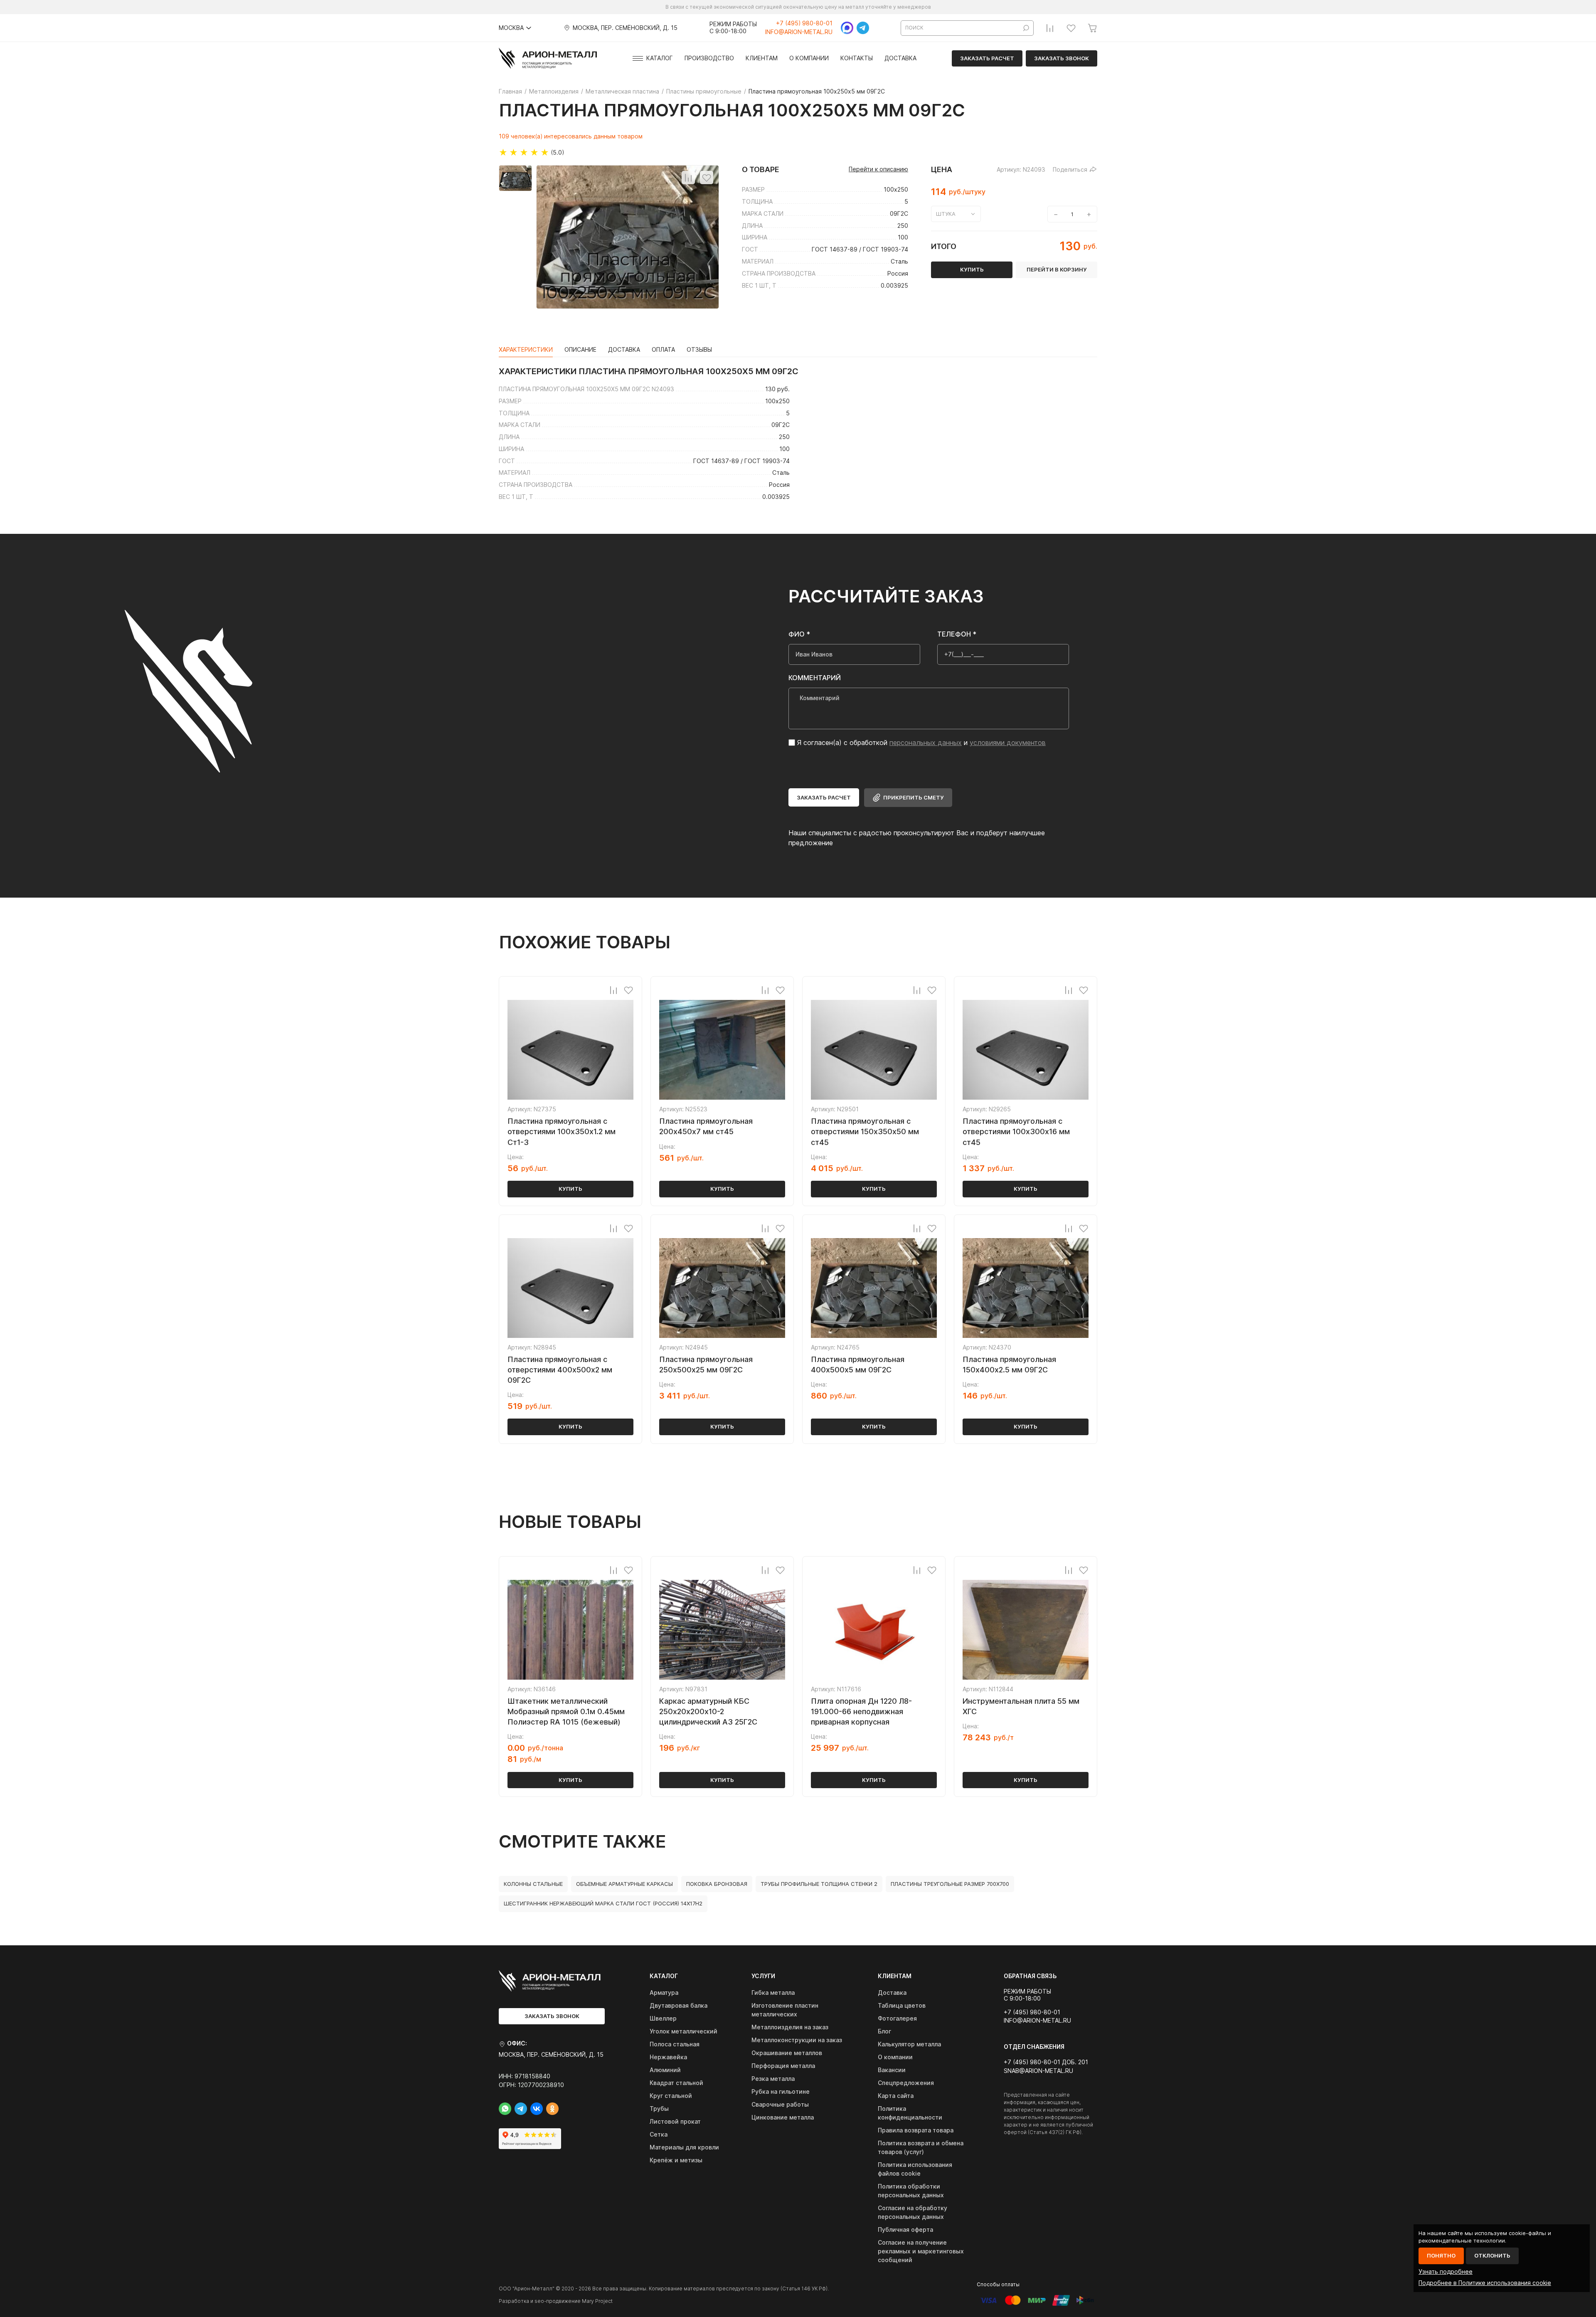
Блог (884, 2031)
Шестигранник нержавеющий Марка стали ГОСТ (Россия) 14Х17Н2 (603, 1903)
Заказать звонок (1062, 58)
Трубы (659, 2108)
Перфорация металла (783, 2066)
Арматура (664, 1993)
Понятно (1441, 2255)
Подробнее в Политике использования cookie (1485, 2283)
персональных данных (926, 743)
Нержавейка (668, 2057)
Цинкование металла (783, 2117)
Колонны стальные (533, 1884)
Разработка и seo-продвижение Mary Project (556, 2301)
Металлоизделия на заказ (790, 2027)
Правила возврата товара (916, 2130)
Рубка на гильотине (781, 2091)
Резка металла (773, 2079)
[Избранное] (1071, 28)
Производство (709, 58)
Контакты (857, 58)
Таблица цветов (902, 2005)
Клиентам (762, 58)
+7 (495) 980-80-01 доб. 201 (1046, 2062)
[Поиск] (1026, 28)
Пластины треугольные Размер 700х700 (950, 1884)
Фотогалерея (897, 2018)
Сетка (659, 2134)
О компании (809, 58)
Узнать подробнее (1446, 2271)
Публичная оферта (905, 2229)
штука (946, 214)
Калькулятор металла (909, 2044)
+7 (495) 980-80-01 (804, 23)
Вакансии (892, 2070)
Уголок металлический (683, 2031)
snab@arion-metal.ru (1038, 2071)
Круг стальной (671, 2096)
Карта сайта (896, 2096)
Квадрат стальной (676, 2083)
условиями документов (1008, 743)
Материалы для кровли (684, 2147)
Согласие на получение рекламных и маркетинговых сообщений (921, 2251)
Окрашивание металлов (787, 2053)
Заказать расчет (987, 58)
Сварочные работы (780, 2104)
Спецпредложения (906, 2083)
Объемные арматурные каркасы (624, 1884)
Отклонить (1492, 2255)
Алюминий (665, 2070)
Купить (570, 1189)
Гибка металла (773, 1993)
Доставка (900, 58)
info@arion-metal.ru (799, 32)
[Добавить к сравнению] (688, 178)
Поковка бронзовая (717, 1884)
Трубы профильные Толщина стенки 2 (819, 1884)
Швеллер (663, 2018)
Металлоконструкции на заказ (797, 2040)
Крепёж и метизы (676, 2160)
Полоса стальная (675, 2044)
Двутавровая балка (679, 2005)
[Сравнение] (1050, 28)
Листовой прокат (675, 2121)
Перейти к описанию (878, 169)
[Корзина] (1092, 28)
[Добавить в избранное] (707, 178)
